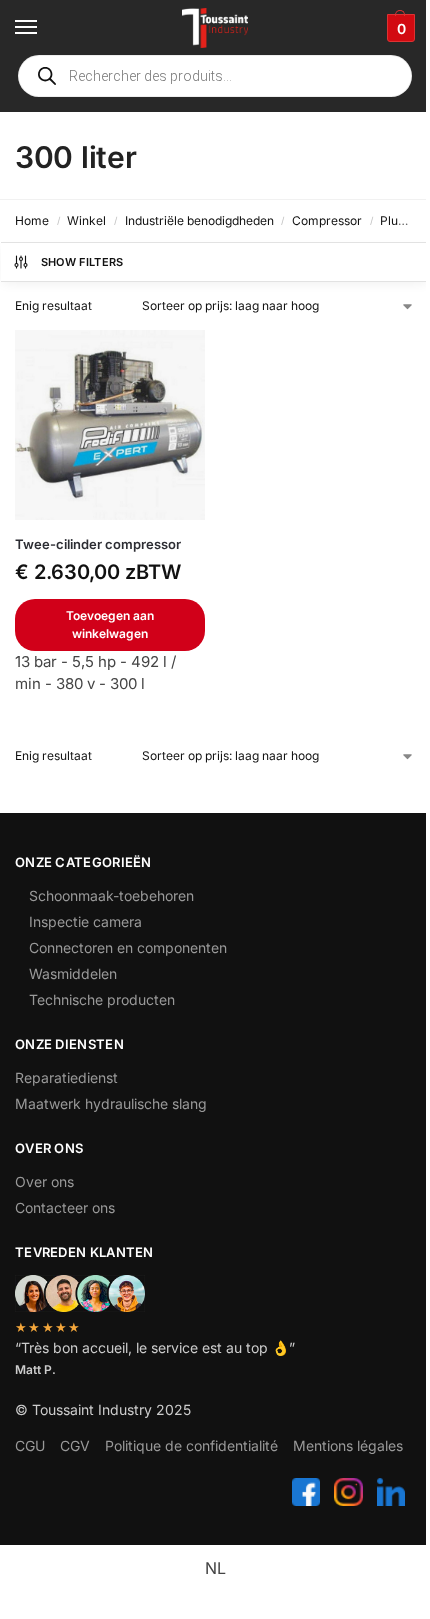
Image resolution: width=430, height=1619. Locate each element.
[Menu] (45, 28)
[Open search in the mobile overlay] (215, 76)
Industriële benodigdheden (199, 220)
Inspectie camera (85, 921)
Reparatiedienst (66, 1077)
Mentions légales (348, 1445)
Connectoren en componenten (128, 947)
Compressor (327, 220)
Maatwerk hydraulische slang (111, 1103)
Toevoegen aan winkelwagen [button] (110, 624)
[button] (398, 28)
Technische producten (102, 999)
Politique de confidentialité (191, 1445)
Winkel (86, 220)
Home (32, 220)
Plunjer (400, 220)
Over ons (44, 1181)
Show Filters (82, 262)
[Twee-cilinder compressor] (110, 425)
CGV (75, 1445)
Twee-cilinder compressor (98, 544)
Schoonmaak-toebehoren (111, 895)
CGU (30, 1445)
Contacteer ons (65, 1207)
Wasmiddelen (73, 973)
